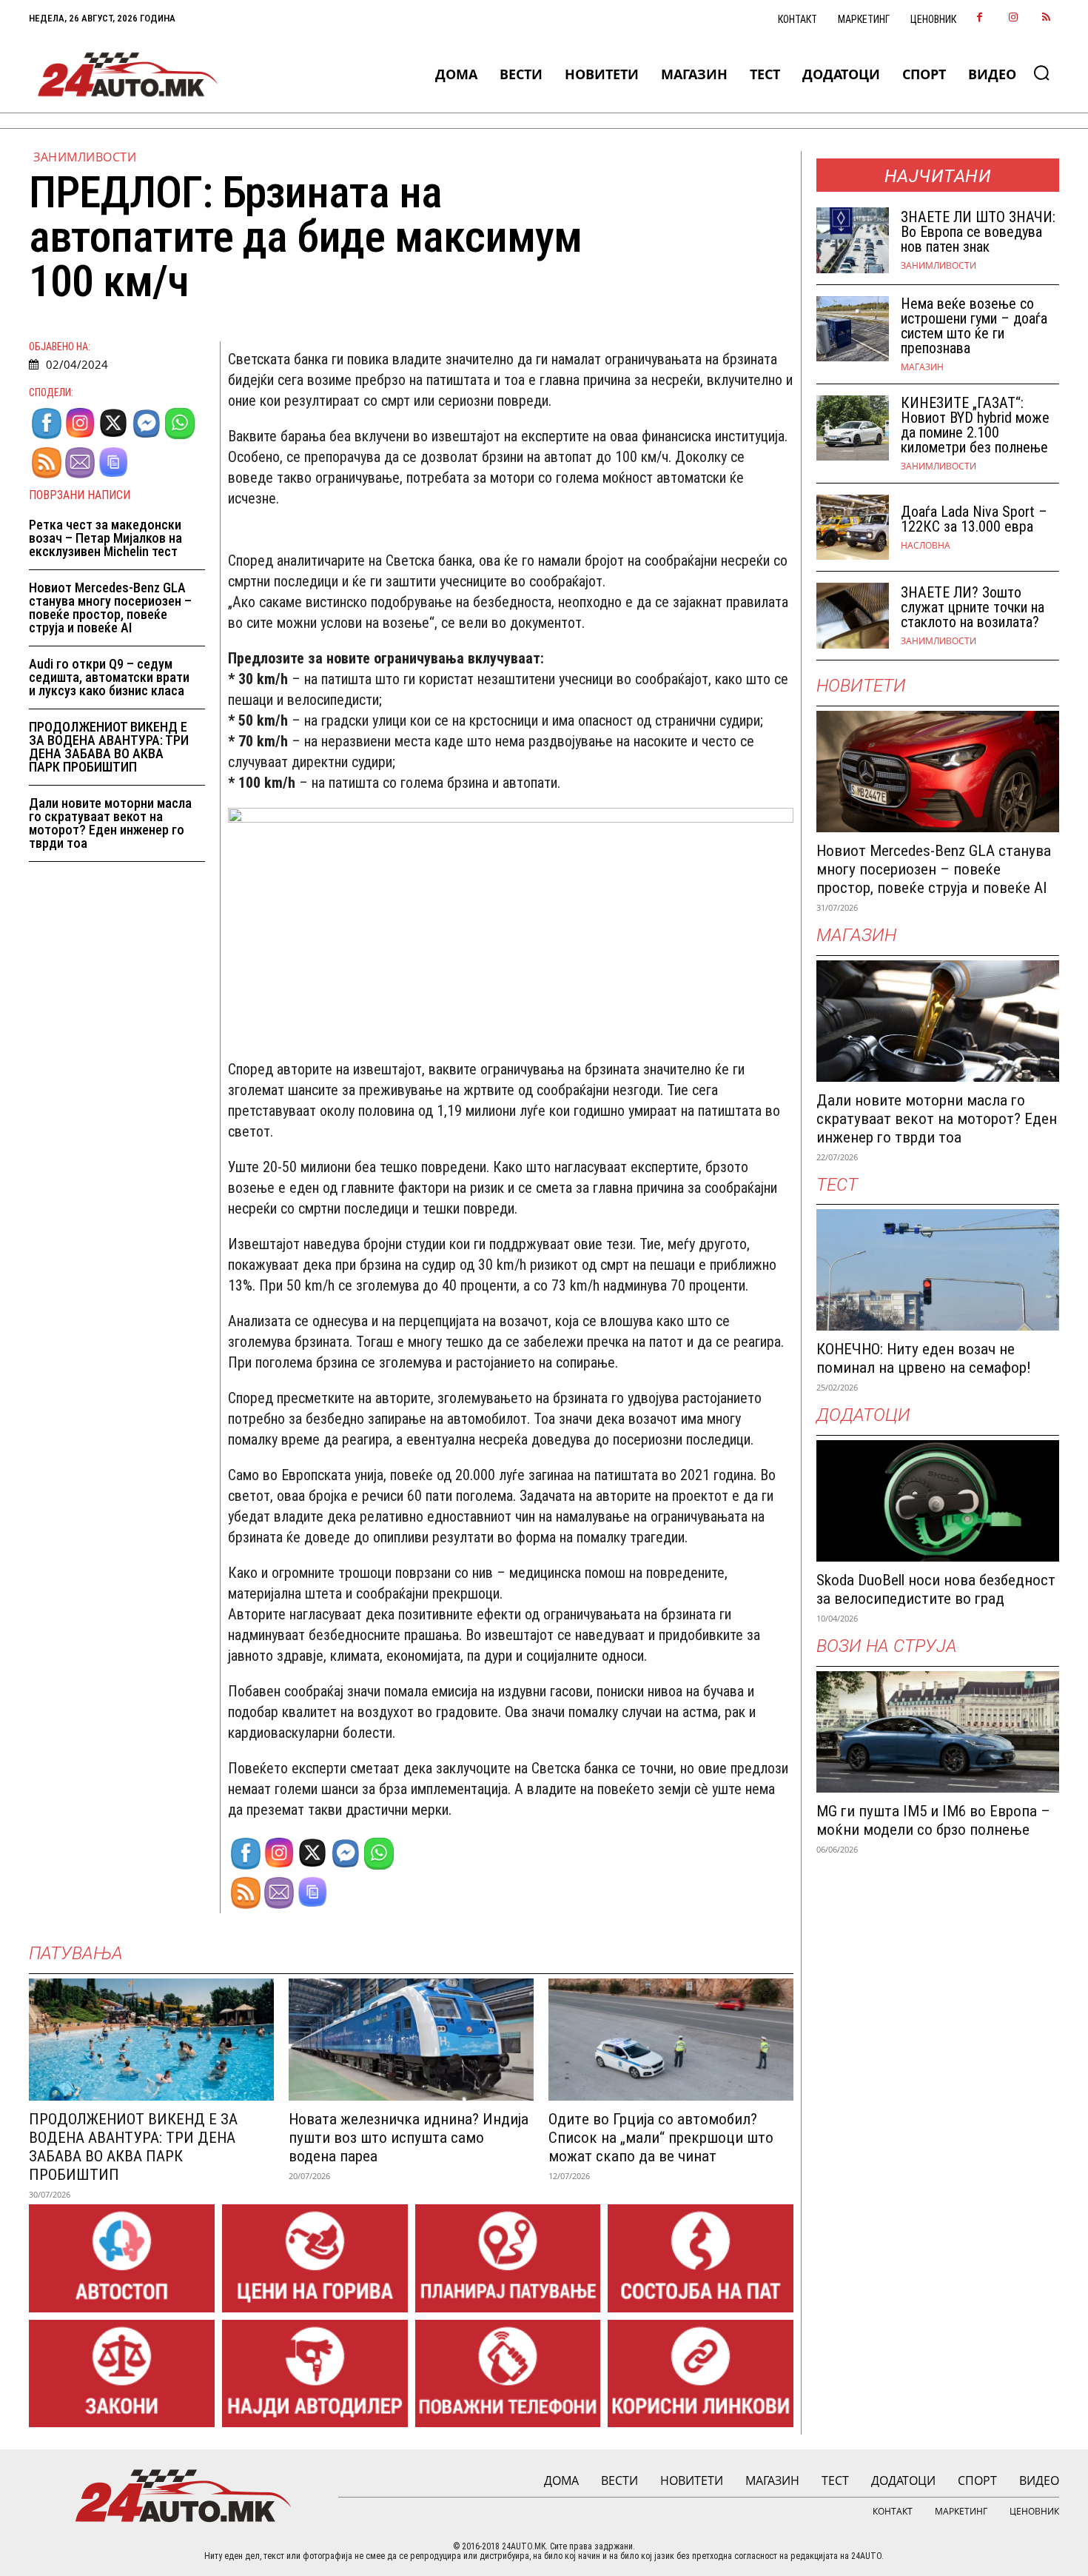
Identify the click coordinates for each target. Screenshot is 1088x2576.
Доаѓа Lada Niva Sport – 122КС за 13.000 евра (974, 519)
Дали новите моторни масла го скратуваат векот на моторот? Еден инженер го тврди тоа (110, 823)
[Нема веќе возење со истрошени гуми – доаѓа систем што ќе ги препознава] (853, 329)
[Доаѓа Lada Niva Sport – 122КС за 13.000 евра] (853, 528)
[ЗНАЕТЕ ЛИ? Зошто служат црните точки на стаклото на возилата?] (853, 616)
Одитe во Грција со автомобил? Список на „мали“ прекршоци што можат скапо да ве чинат (661, 2138)
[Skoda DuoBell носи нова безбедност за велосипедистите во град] (938, 1501)
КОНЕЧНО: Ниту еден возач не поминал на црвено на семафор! (924, 1358)
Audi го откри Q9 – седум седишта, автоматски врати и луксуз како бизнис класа (109, 677)
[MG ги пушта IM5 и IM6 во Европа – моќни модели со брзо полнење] (938, 1732)
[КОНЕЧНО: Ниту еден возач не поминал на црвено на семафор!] (938, 1270)
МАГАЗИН (922, 367)
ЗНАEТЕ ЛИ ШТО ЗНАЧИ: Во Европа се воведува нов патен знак (978, 232)
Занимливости (85, 157)
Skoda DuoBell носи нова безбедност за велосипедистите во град (936, 1589)
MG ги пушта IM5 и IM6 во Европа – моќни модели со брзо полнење (933, 1820)
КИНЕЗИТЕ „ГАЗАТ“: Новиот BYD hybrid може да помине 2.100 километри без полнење (975, 425)
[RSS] (1046, 18)
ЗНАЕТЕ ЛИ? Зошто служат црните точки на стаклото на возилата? (973, 607)
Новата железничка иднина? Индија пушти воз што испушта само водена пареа (409, 2138)
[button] (1041, 73)
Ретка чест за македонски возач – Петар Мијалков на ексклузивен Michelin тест (105, 538)
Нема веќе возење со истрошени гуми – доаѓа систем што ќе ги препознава (974, 326)
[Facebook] (980, 18)
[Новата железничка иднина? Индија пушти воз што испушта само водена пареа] (411, 2040)
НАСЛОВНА (926, 546)
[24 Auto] (128, 74)
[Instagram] (1013, 18)
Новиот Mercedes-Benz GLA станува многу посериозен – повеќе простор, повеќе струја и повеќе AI (110, 608)
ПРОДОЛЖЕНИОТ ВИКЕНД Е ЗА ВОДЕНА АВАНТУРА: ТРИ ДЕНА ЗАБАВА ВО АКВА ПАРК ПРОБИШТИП (109, 747)
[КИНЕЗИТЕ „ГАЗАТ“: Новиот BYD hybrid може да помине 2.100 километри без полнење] (853, 428)
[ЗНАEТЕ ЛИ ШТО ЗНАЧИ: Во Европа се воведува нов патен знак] (853, 240)
